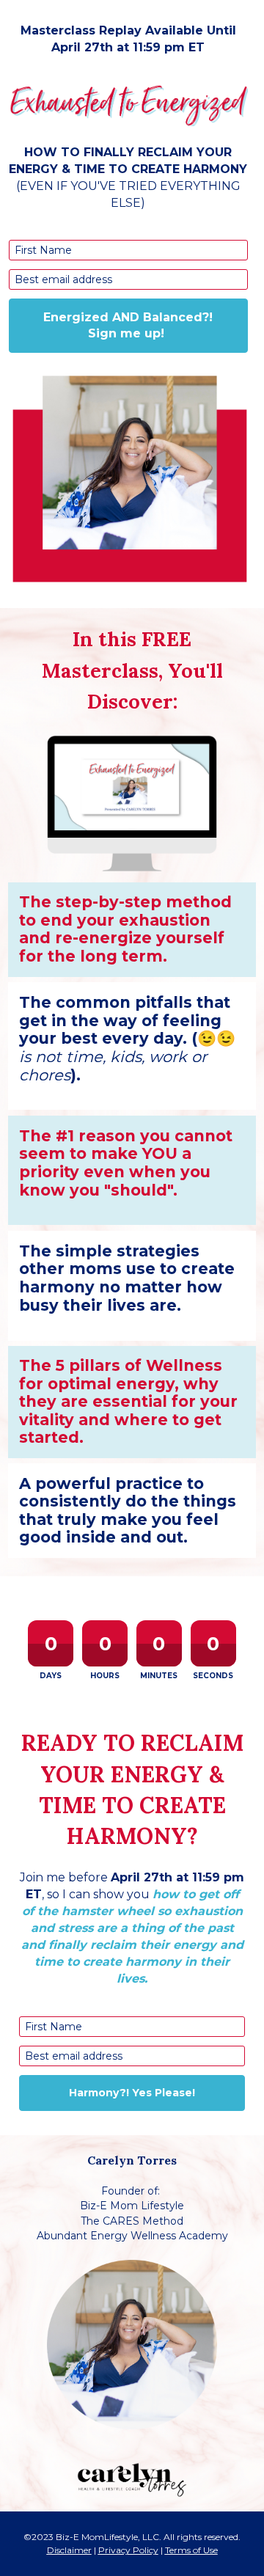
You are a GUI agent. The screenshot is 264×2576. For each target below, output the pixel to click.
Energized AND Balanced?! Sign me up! (128, 325)
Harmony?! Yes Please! (132, 2093)
